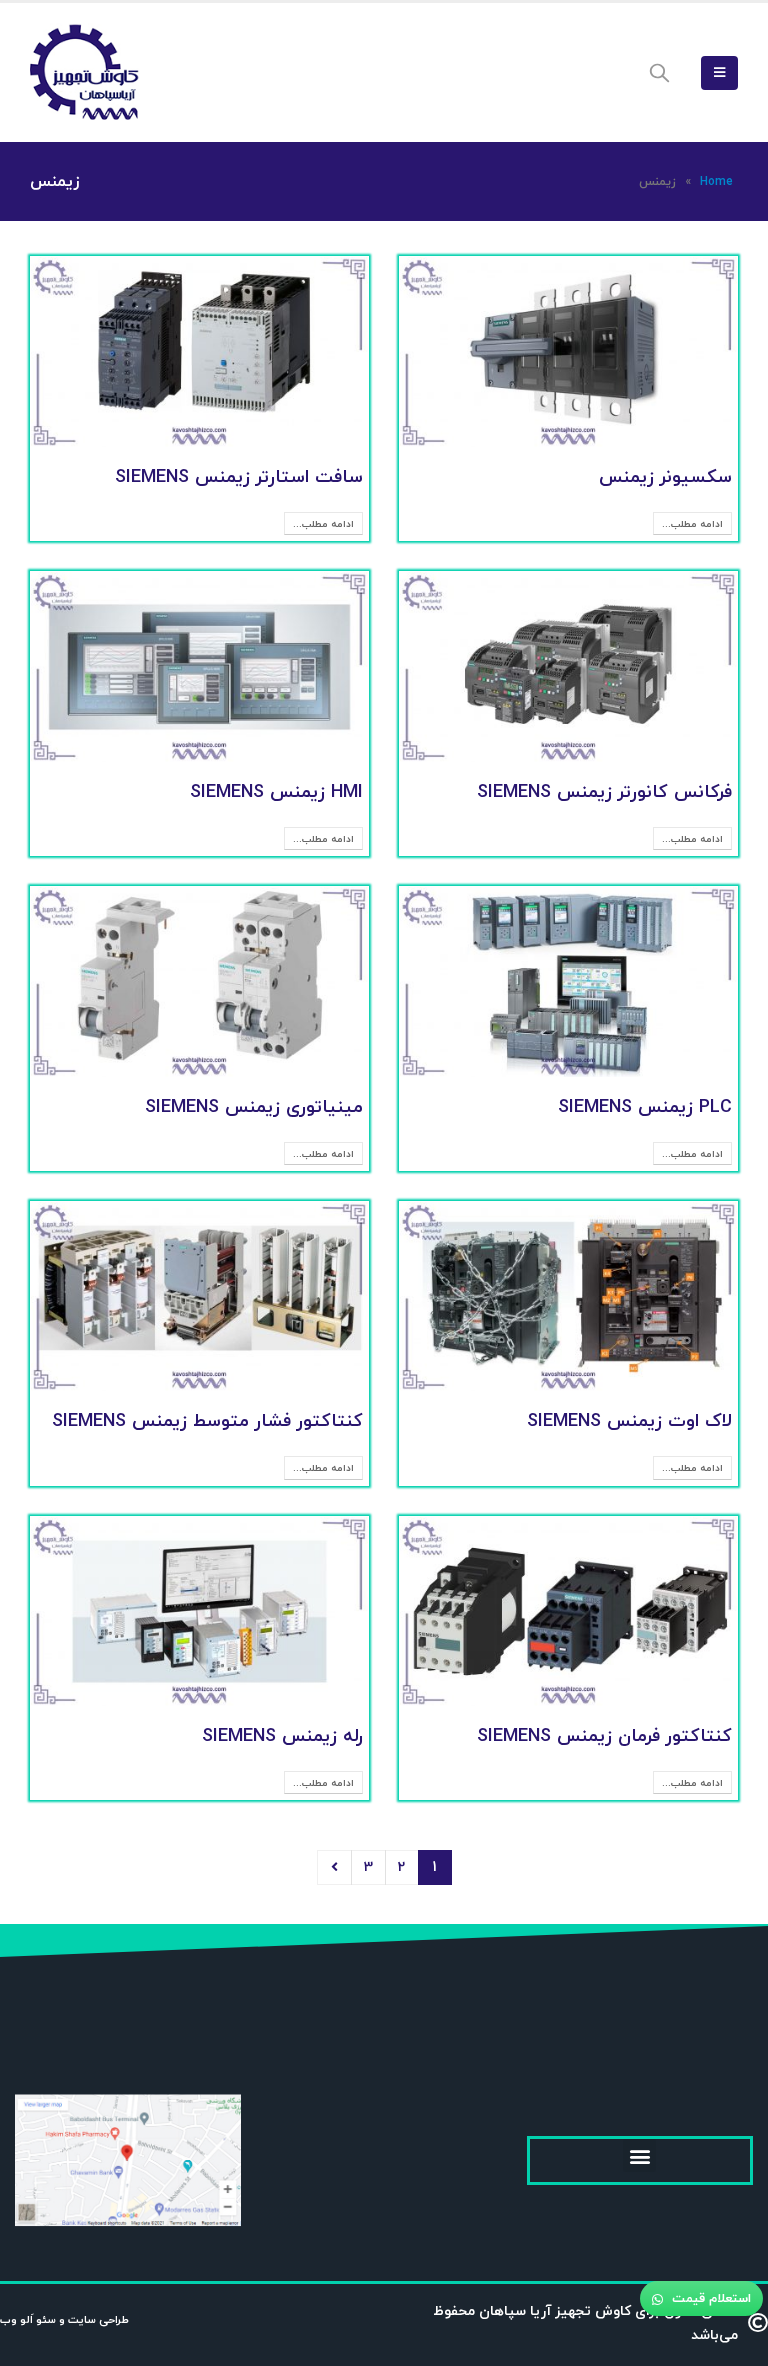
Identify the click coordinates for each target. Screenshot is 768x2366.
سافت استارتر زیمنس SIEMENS (239, 476)
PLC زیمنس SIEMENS (645, 1106)
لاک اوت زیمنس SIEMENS (629, 1420)
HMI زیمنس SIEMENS (276, 791)
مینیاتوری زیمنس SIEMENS (254, 1106)
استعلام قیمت (709, 2298)
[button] (639, 2155)
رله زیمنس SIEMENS (282, 1735)
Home (716, 181)
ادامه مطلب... (692, 523)
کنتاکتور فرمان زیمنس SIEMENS (604, 1735)
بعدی (334, 1867)
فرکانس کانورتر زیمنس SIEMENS (604, 791)
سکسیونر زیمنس (665, 476)
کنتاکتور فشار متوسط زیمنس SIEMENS (207, 1420)
